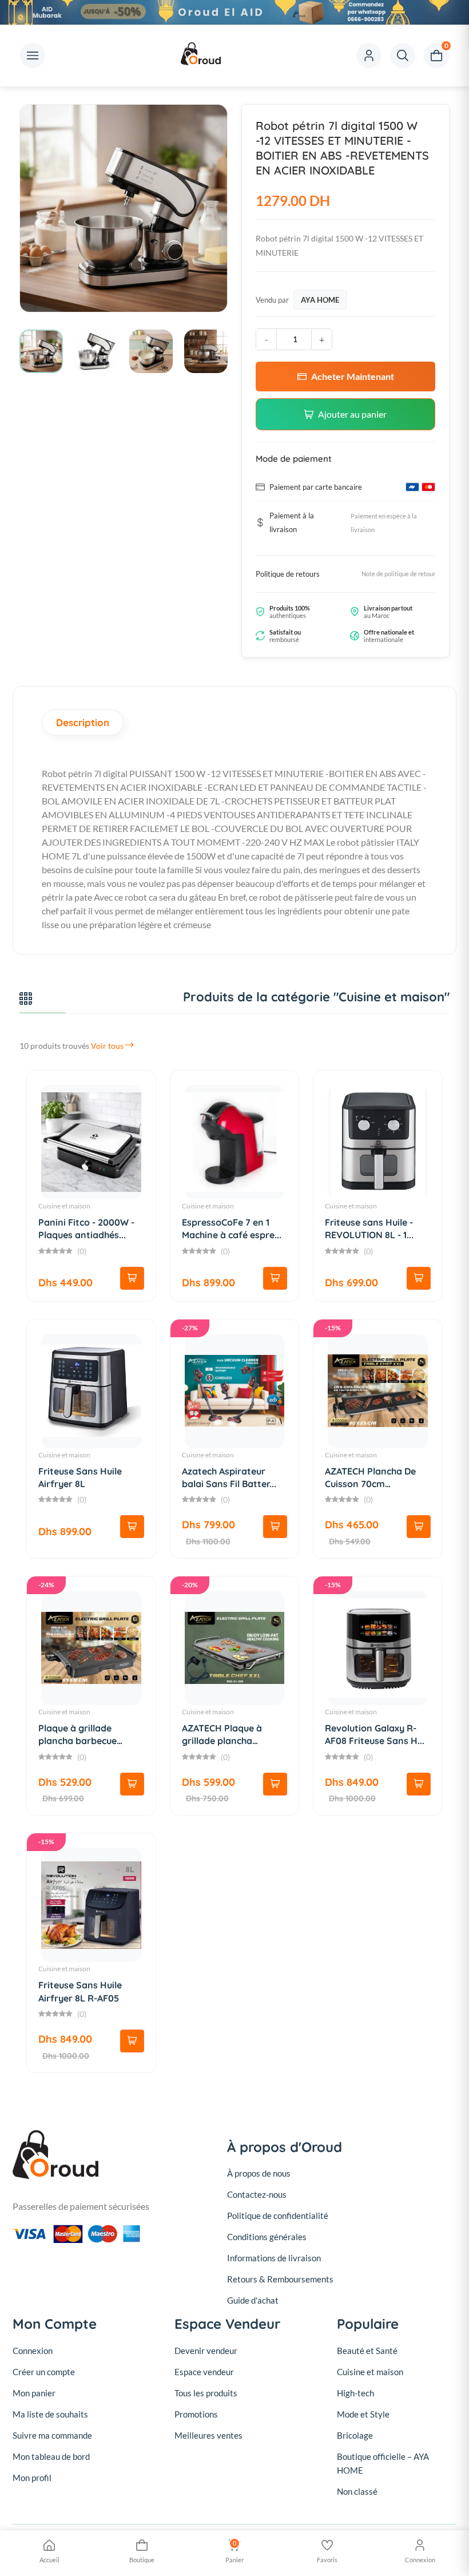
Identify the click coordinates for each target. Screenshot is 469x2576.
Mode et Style (363, 2414)
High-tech (355, 2393)
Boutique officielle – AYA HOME (383, 2463)
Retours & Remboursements (280, 2279)
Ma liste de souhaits (50, 2414)
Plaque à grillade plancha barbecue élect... (77, 1741)
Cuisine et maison (64, 1206)
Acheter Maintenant (353, 376)
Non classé (357, 2491)
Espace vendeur (204, 2372)
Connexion (33, 2351)
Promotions (196, 2414)
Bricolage (355, 2435)
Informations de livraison (274, 2258)
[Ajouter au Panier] (132, 1278)
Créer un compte (44, 2372)
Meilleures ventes (208, 2435)
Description (83, 722)
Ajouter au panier (352, 414)
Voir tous (108, 1046)
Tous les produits (206, 2393)
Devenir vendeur (206, 2351)
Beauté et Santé (367, 2351)
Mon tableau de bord (51, 2456)
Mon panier (34, 2393)
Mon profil (32, 2478)
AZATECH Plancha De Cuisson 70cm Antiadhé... (370, 1484)
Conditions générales (267, 2237)
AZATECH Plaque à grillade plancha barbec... (222, 1741)
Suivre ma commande (52, 2435)
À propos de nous (259, 2173)
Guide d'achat (253, 2300)
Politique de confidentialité (278, 2216)
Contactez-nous (257, 2194)
